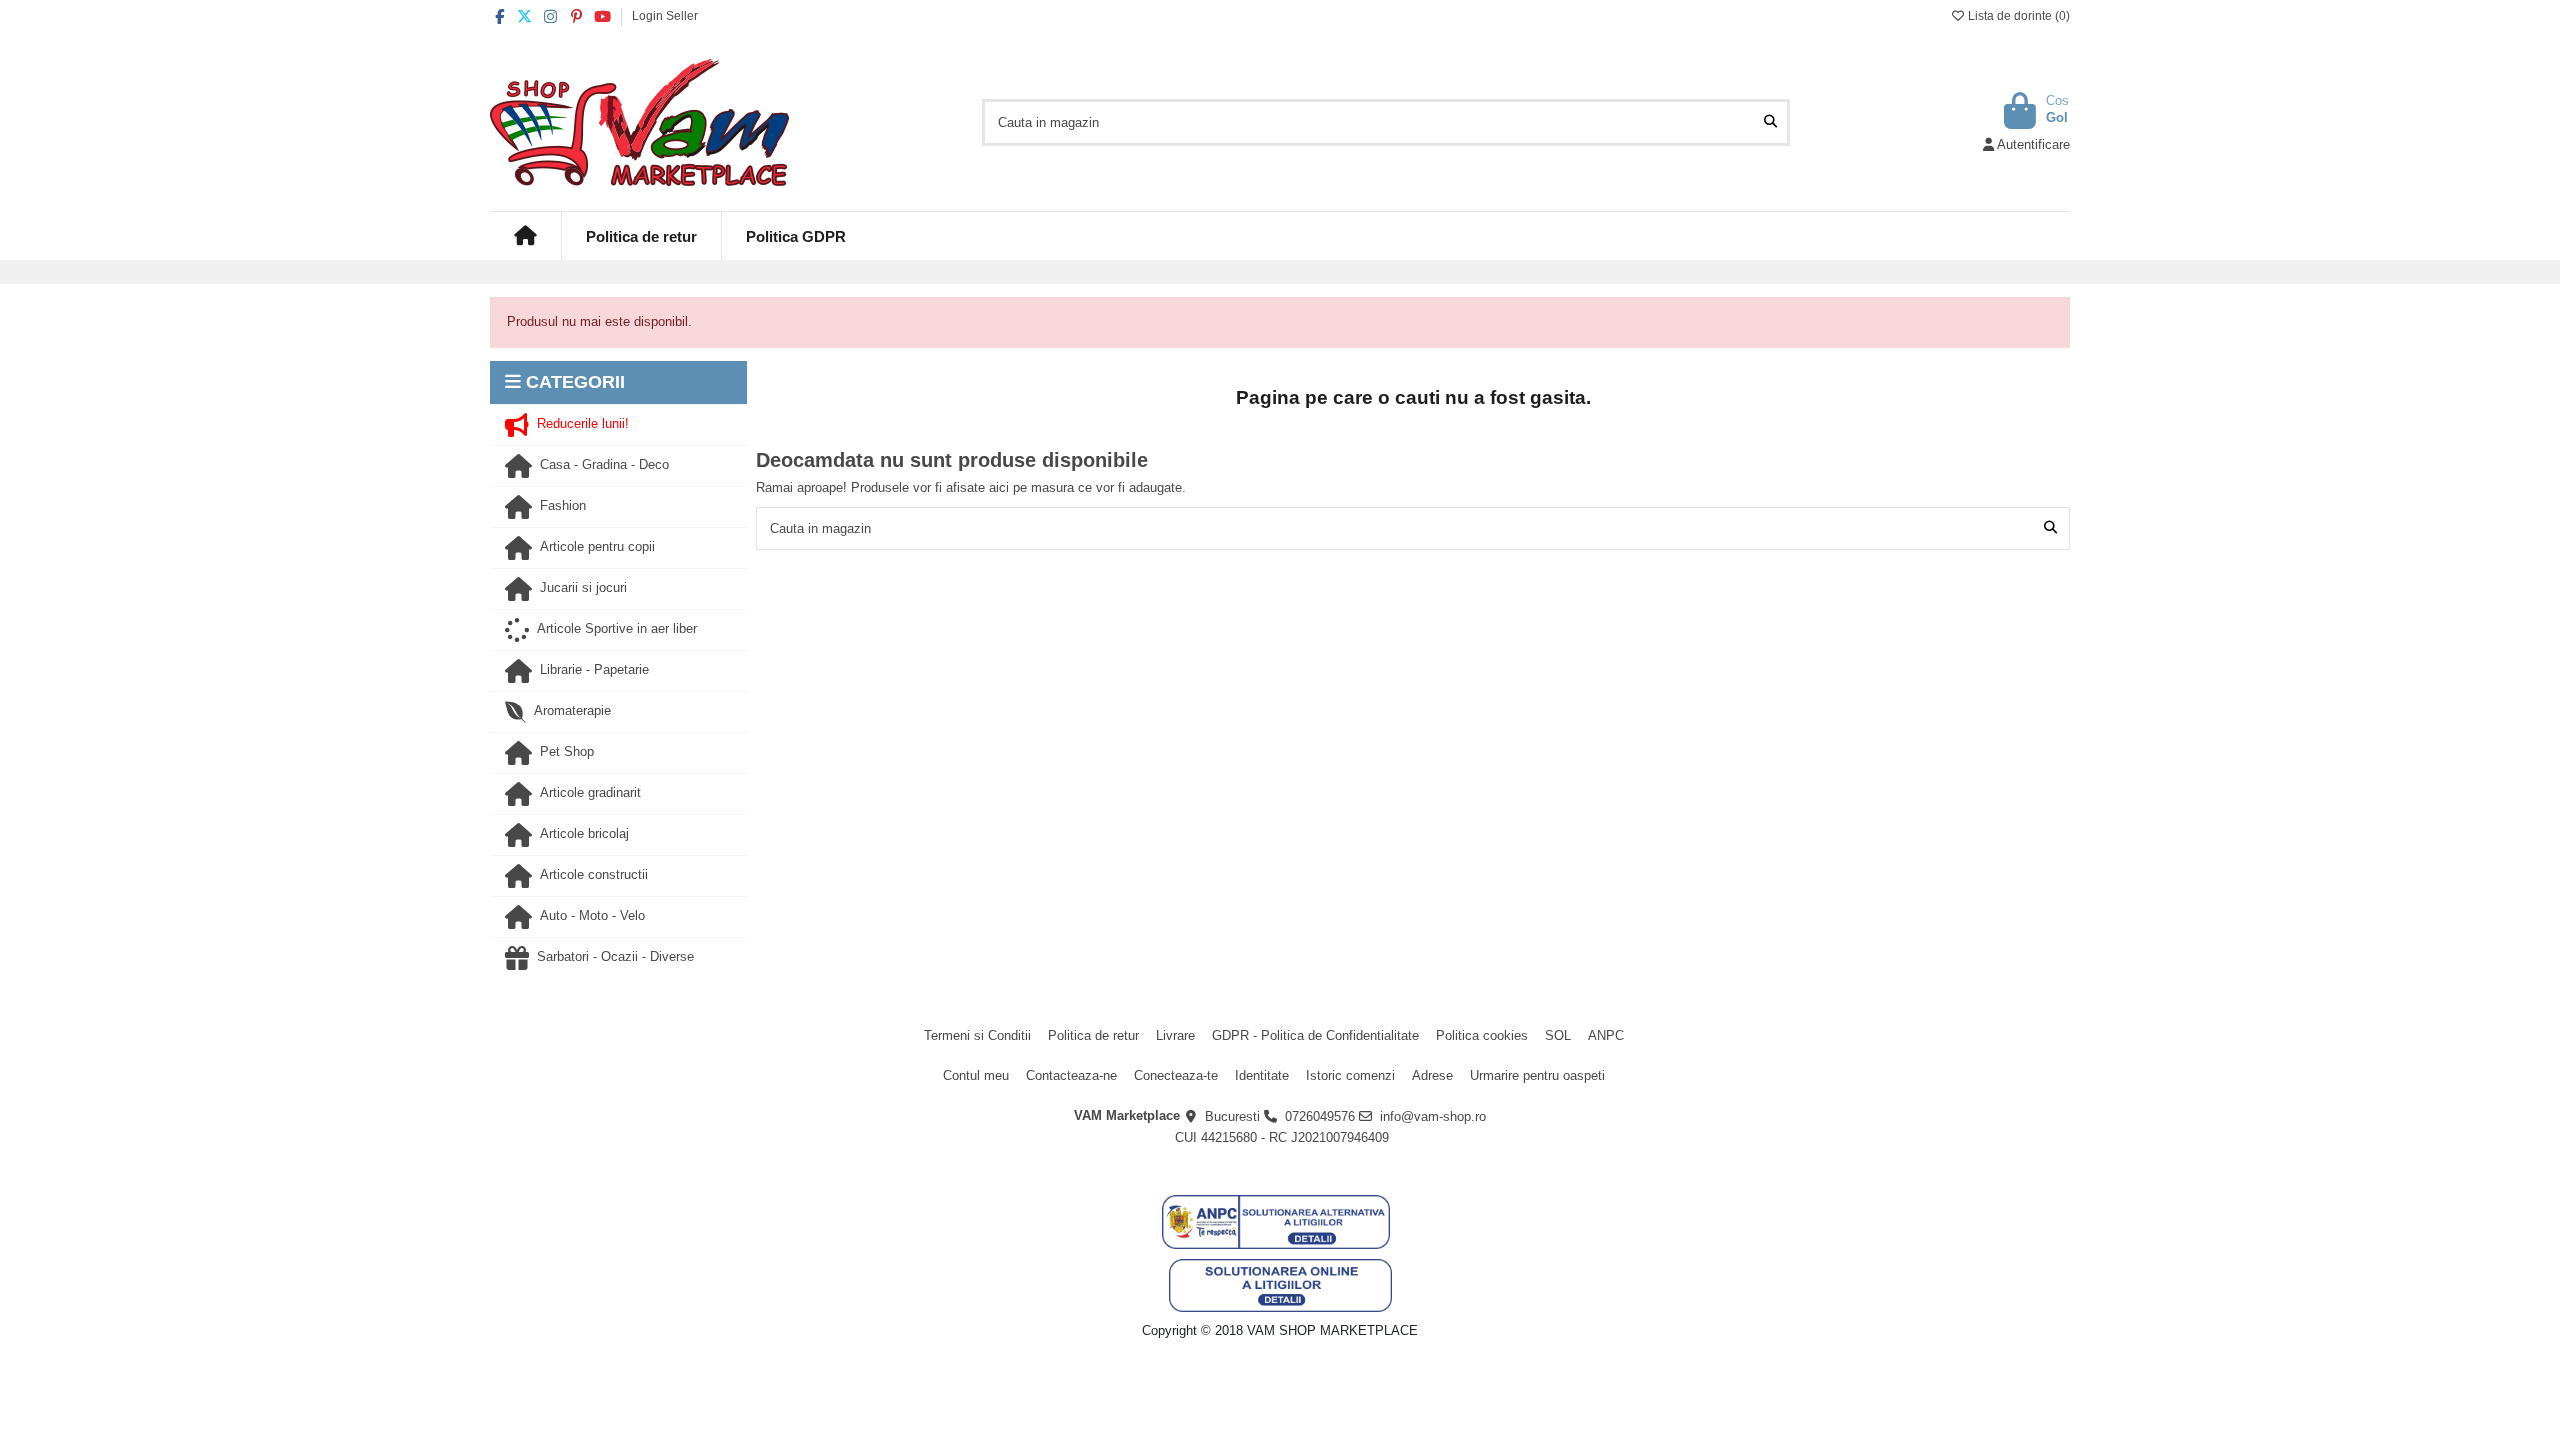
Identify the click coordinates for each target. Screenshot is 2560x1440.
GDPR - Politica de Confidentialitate (1315, 1035)
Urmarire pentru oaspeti (1537, 1075)
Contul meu (976, 1075)
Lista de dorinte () (2017, 16)
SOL (1558, 1035)
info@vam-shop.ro (1433, 1116)
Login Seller (665, 16)
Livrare (1175, 1035)
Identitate (1262, 1075)
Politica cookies (1482, 1035)
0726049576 (1320, 1116)
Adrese (1432, 1075)
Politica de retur (1093, 1035)
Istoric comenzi (1350, 1075)
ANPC (1606, 1035)
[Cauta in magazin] (1770, 122)
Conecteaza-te (1176, 1075)
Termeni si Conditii (977, 1035)
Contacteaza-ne (1071, 1075)
